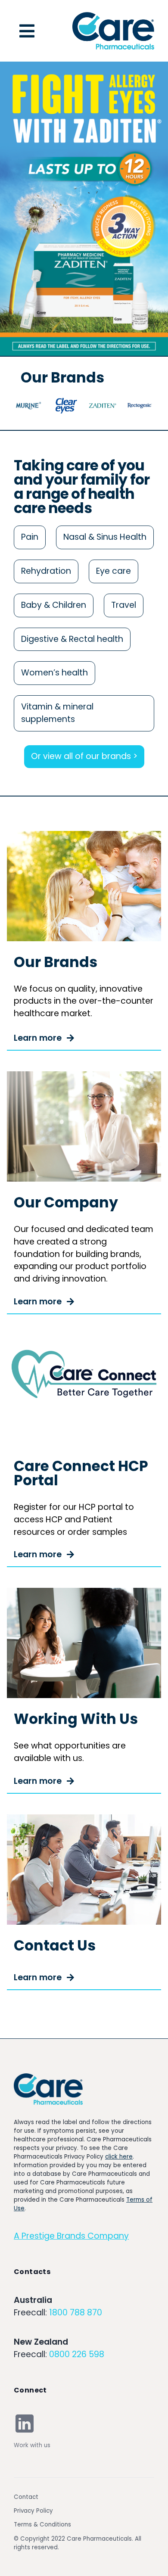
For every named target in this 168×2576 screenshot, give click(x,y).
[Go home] (48, 2089)
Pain (30, 537)
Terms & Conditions (42, 2525)
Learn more (38, 1038)
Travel (124, 605)
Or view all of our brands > (84, 756)
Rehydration (46, 571)
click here (119, 2157)
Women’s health (54, 673)
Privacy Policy (33, 2511)
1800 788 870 (76, 2313)
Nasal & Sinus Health (105, 537)
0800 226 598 (77, 2354)
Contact (26, 2497)
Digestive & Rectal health (72, 639)
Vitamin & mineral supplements (57, 713)
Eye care (114, 571)
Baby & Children (54, 605)
